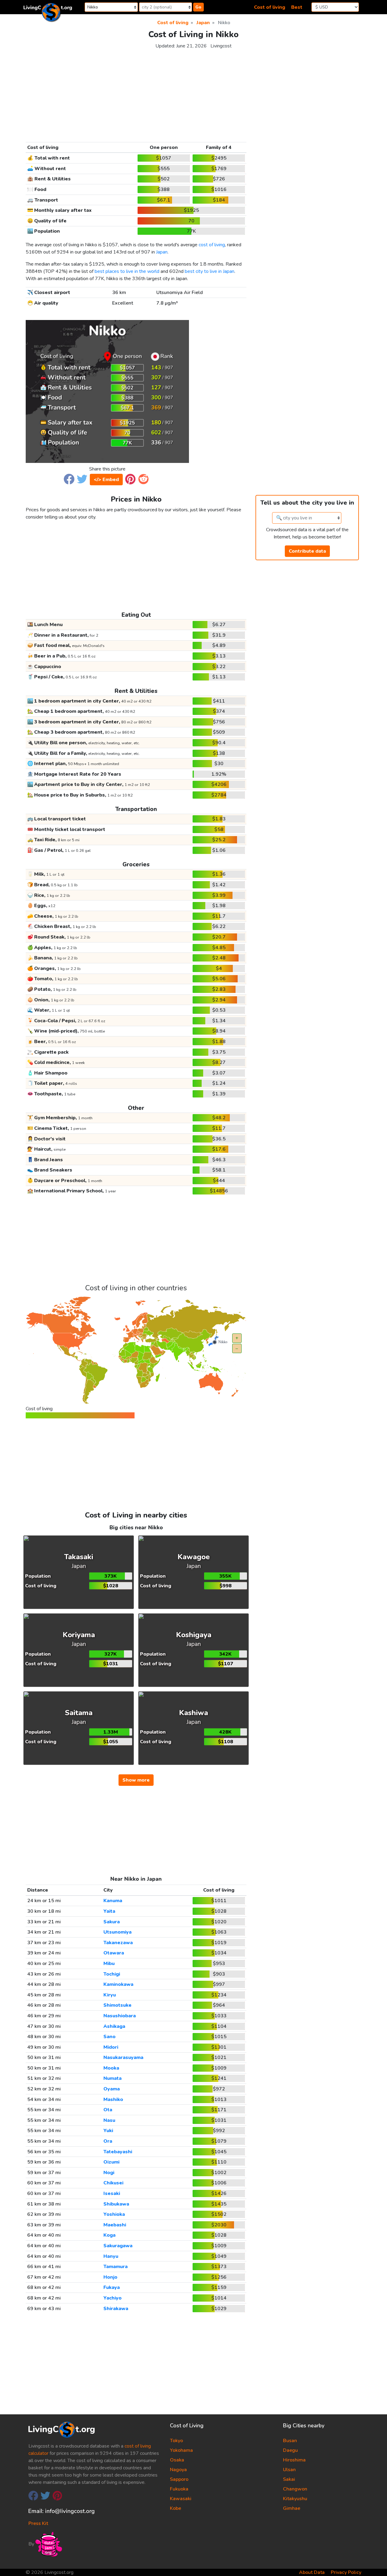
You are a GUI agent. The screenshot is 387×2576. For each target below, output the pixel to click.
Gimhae (292, 2508)
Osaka (177, 2460)
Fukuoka (179, 2489)
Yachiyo (112, 2298)
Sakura (112, 1922)
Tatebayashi (118, 2152)
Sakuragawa (118, 2246)
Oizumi (111, 2162)
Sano (109, 2037)
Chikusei (113, 2183)
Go (198, 7)
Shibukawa (116, 2204)
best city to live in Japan (210, 271)
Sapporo (179, 2479)
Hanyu (111, 2256)
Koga (109, 2235)
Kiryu (110, 1995)
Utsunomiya (117, 1932)
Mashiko (113, 2099)
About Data (312, 2572)
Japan (162, 252)
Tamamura (115, 2267)
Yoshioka (114, 2214)
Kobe (176, 2508)
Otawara (114, 1953)
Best (297, 7)
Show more (136, 1780)
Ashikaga (114, 2026)
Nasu (109, 2120)
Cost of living (270, 7)
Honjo (110, 2277)
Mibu (109, 1964)
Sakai (289, 2479)
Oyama (112, 2089)
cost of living (212, 245)
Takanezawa (118, 1943)
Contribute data (307, 551)
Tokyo (176, 2441)
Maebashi (115, 2225)
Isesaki (112, 2193)
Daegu (290, 2450)
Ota (108, 2110)
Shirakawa (116, 2309)
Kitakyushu (295, 2499)
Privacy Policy (346, 2572)
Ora (108, 2141)
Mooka (111, 2068)
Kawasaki (181, 2499)
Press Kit (38, 2523)
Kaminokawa (118, 1984)
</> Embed (106, 480)
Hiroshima (294, 2460)
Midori (111, 2047)
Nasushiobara (120, 2016)
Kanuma (113, 1901)
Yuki (108, 2131)
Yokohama (181, 2450)
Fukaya (112, 2287)
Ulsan (289, 2470)
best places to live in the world (127, 271)
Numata (112, 2078)
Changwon (295, 2489)
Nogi (109, 2173)
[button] (69, 479)
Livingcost (221, 46)
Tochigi (112, 1974)
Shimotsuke (117, 2005)
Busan (290, 2441)
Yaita (109, 1911)
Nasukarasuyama (123, 2057)
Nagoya (178, 2470)
